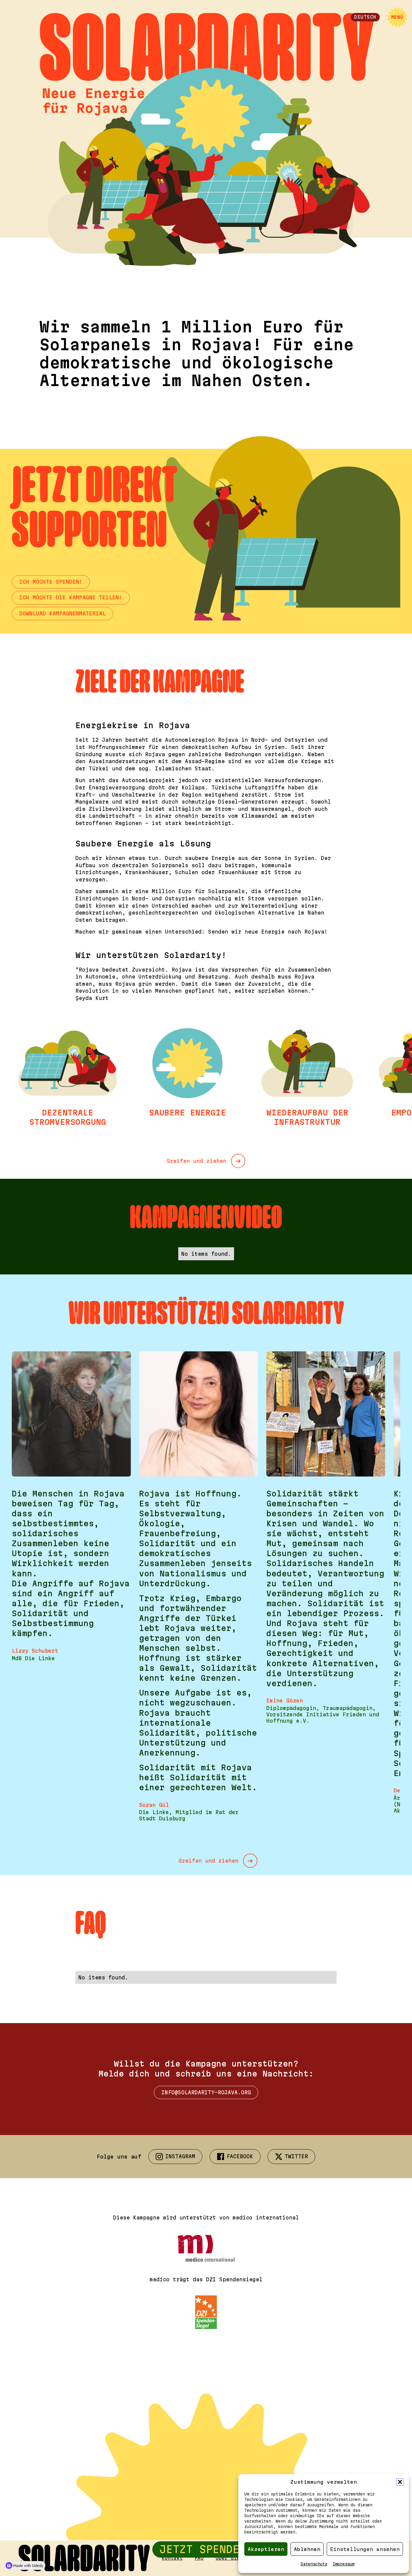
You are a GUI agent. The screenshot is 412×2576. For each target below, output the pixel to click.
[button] (400, 2482)
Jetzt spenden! (206, 2549)
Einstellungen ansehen (365, 2549)
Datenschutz (314, 2564)
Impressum (344, 2564)
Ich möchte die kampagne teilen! (71, 597)
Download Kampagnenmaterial (62, 613)
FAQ (199, 2558)
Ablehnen (307, 2549)
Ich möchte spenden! (51, 582)
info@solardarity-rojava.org (206, 2092)
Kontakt (172, 2558)
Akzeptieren (266, 2549)
